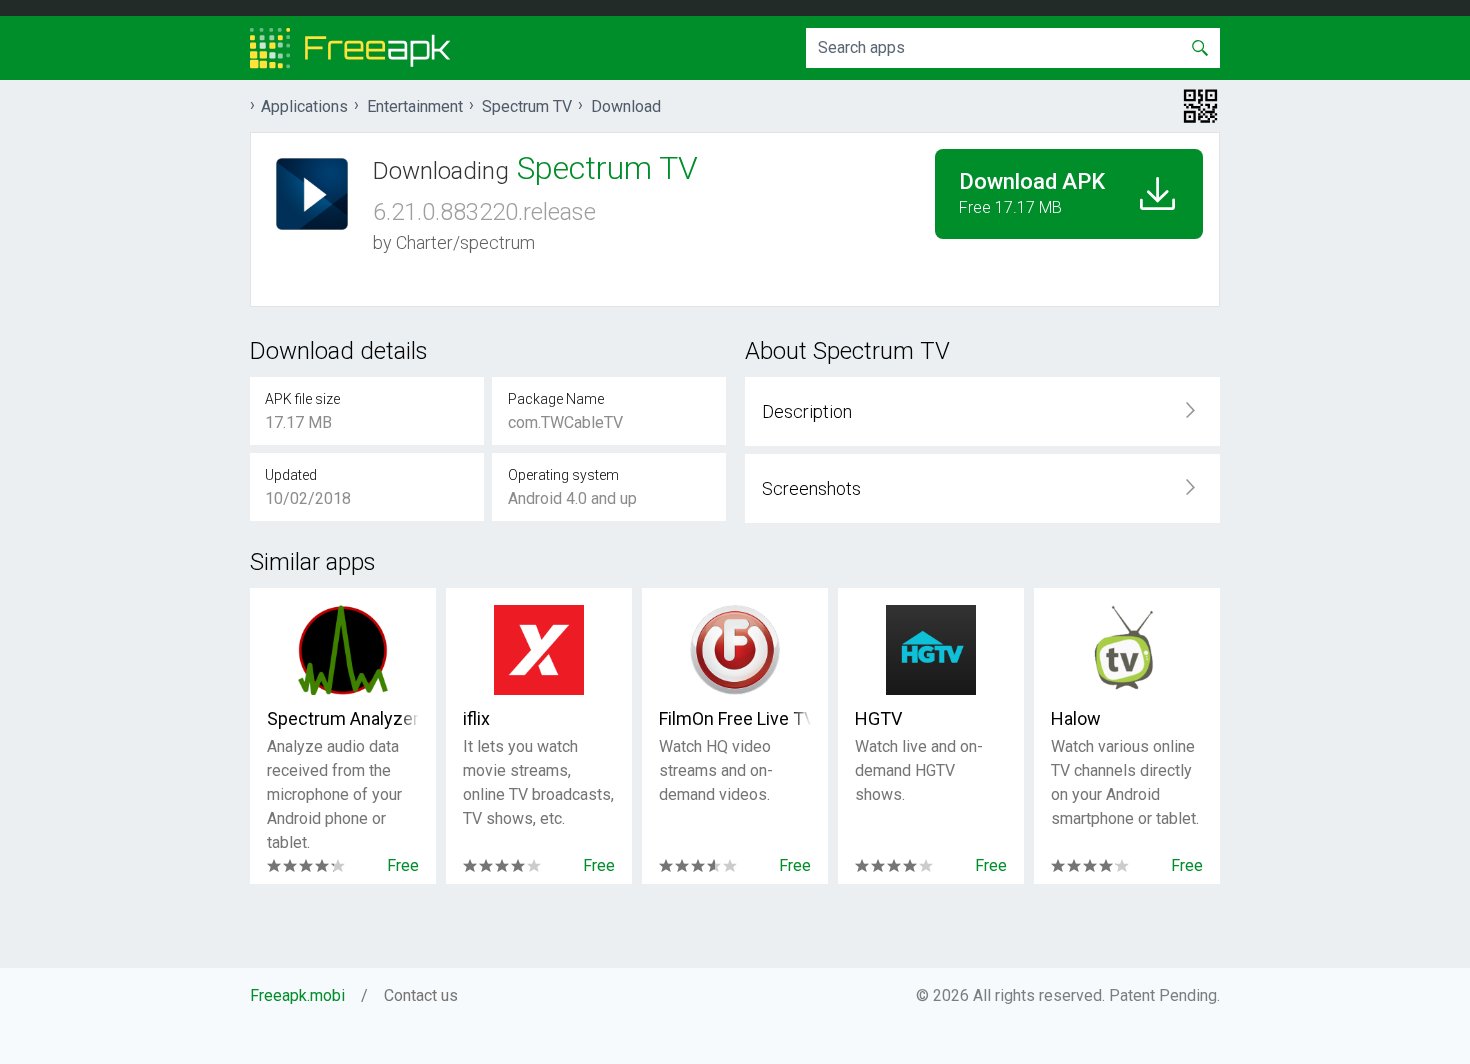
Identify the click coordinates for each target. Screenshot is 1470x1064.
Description (807, 411)
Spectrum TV (527, 106)
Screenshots (811, 488)
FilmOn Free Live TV (735, 718)
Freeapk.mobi (297, 995)
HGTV (878, 718)
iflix (476, 718)
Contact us (421, 995)
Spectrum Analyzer (343, 718)
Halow (1076, 718)
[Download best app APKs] (350, 48)
